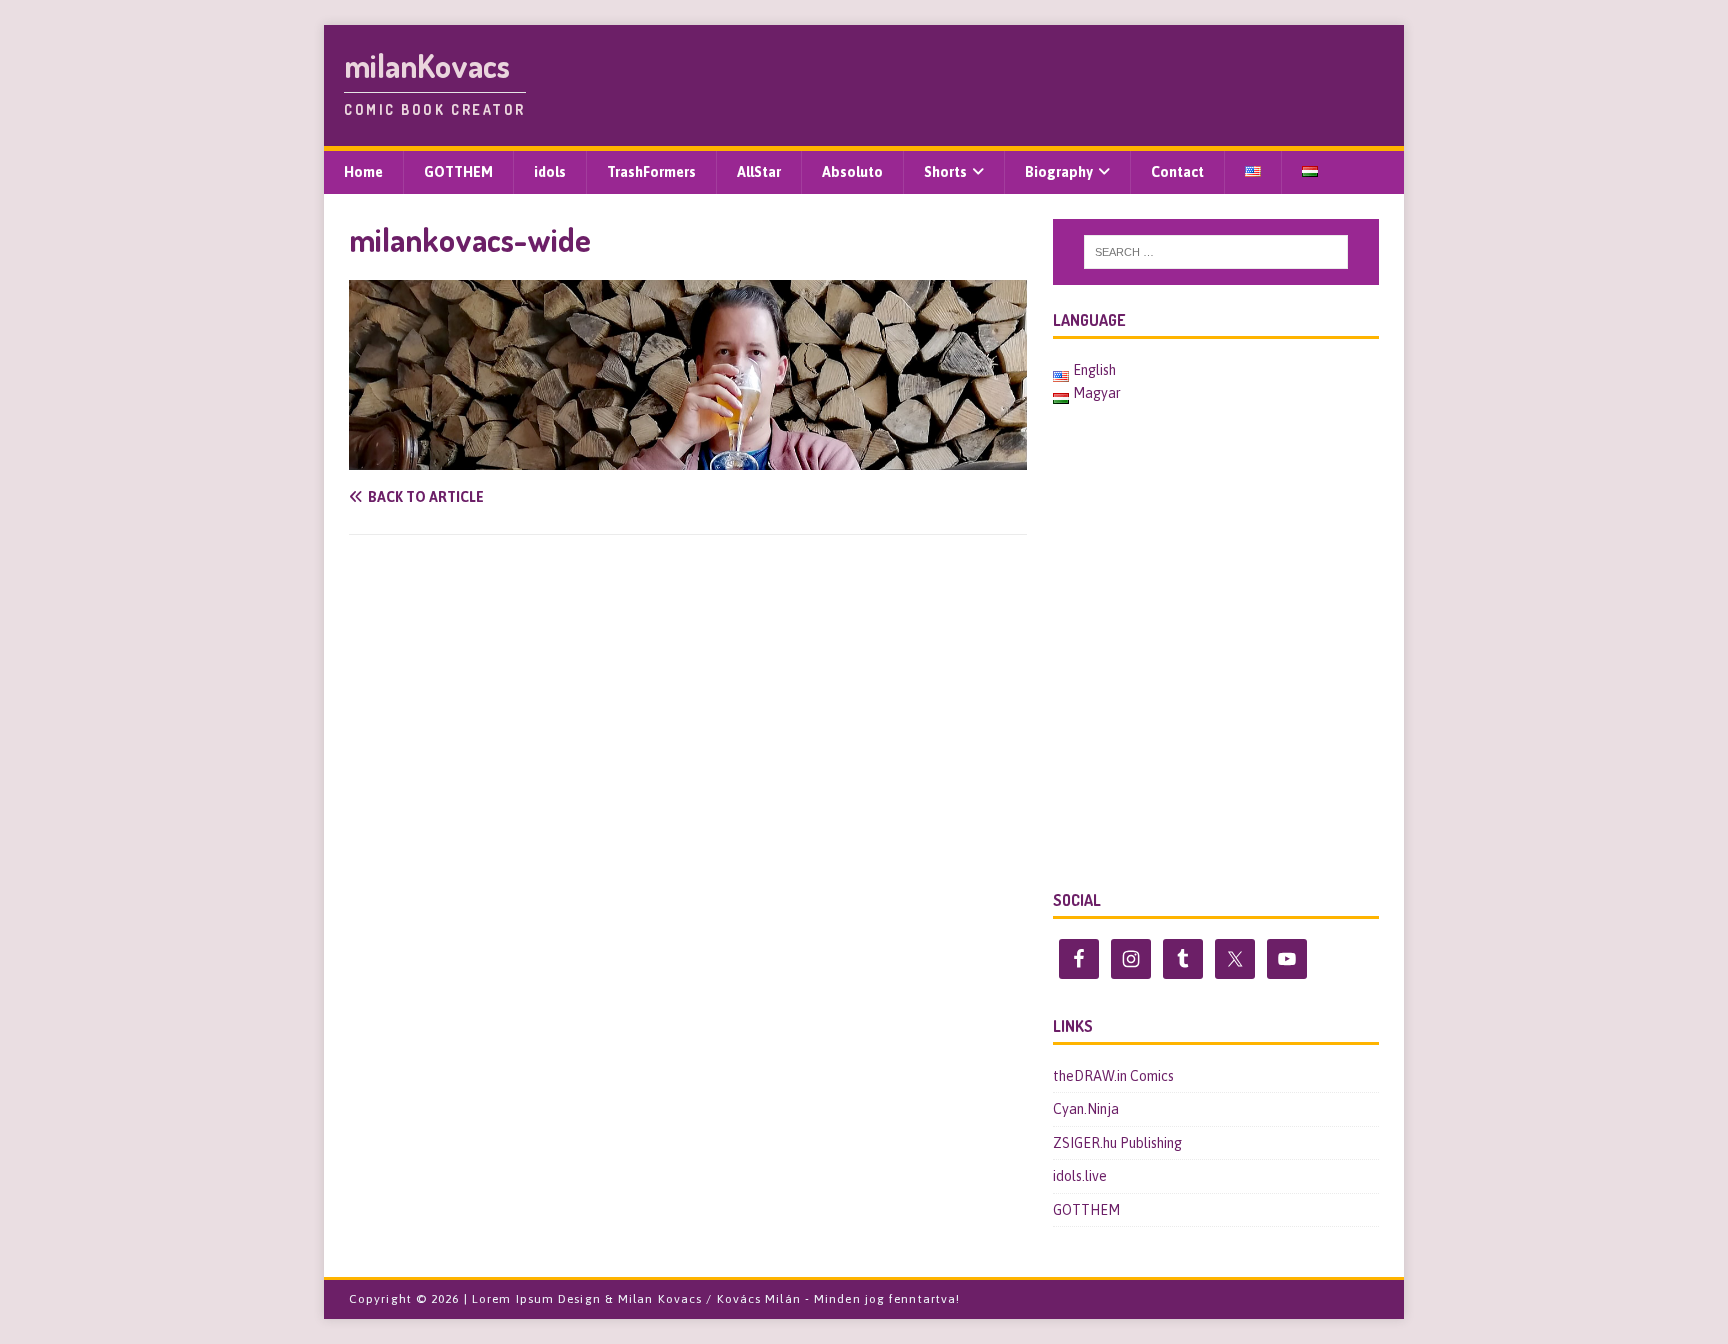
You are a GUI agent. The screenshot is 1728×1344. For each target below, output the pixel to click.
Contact (1177, 172)
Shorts (945, 172)
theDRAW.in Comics (1113, 1076)
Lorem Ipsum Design (536, 1299)
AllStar (759, 172)
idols (550, 172)
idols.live (1080, 1176)
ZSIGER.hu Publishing (1117, 1143)
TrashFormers (651, 172)
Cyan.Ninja (1086, 1109)
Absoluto (852, 172)
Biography (1059, 172)
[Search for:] (1216, 252)
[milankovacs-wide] (688, 459)
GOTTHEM (458, 172)
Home (363, 172)
